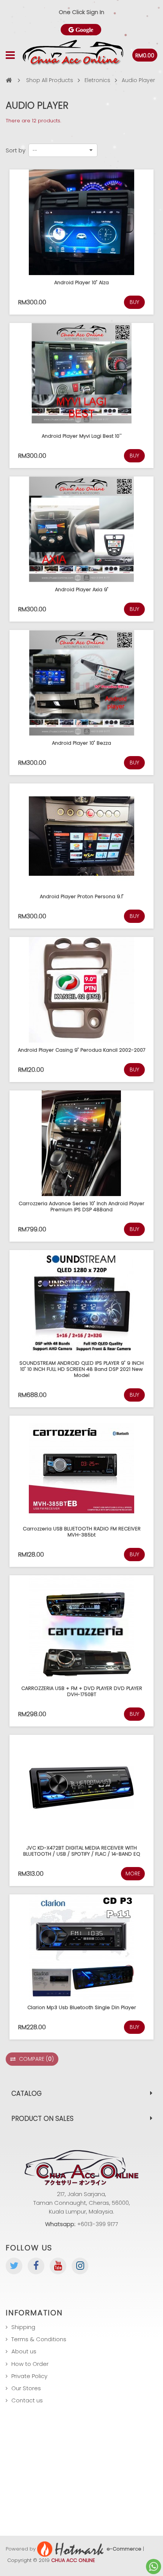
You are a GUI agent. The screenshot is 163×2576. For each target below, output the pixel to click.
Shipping (23, 2327)
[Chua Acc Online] (73, 55)
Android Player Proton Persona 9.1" (82, 896)
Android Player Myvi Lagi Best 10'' (82, 436)
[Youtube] (58, 2266)
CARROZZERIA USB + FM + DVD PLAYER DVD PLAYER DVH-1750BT (82, 1691)
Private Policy (29, 2376)
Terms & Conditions (39, 2339)
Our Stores (26, 2388)
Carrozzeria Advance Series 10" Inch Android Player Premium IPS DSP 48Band (81, 1207)
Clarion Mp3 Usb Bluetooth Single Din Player (82, 2007)
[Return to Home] (9, 80)
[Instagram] (80, 2266)
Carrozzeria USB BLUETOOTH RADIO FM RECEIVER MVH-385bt (82, 1532)
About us (24, 2351)
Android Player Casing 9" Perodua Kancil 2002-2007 (82, 1050)
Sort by (16, 150)
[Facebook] (36, 2266)
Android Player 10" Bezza (81, 743)
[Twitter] (14, 2266)
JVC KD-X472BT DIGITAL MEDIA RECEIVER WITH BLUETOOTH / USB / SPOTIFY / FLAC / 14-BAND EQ (82, 1851)
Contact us (27, 2400)
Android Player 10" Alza (81, 282)
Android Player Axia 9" (82, 589)
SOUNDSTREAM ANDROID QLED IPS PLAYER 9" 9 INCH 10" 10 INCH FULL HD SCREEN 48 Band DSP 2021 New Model (81, 1369)
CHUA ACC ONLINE (73, 2560)
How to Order (30, 2364)
